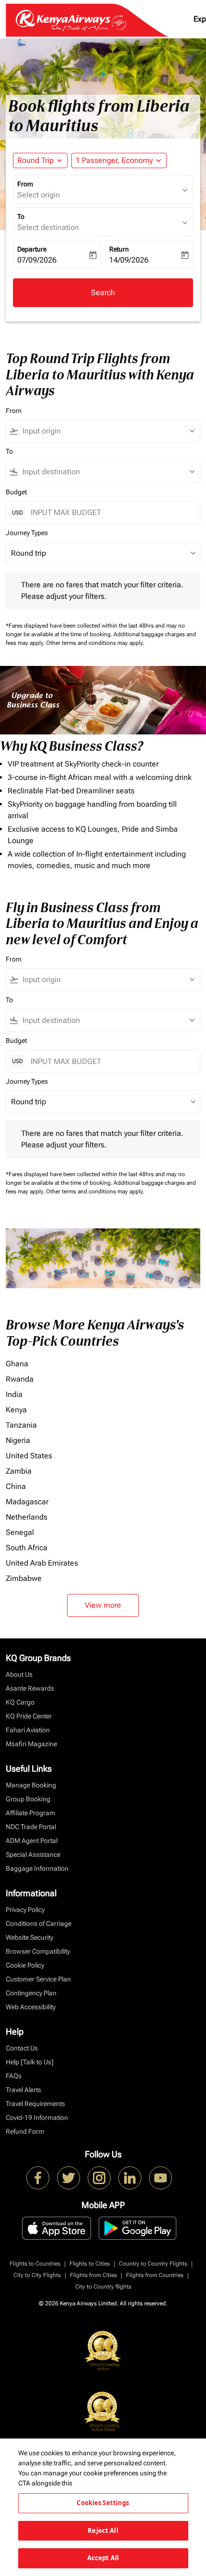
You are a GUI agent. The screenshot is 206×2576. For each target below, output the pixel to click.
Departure (32, 249)
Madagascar (27, 1502)
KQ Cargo (20, 1702)
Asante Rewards (30, 1688)
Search (103, 292)
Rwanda (20, 1379)
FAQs (14, 2076)
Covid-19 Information (37, 2118)
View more (103, 1605)
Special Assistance (33, 1855)
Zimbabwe (24, 1578)
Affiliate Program (30, 1813)
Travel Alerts (23, 2090)
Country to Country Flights (153, 2264)
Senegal (20, 1532)
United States (29, 1456)
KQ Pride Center (29, 1716)
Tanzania (21, 1425)
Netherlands (27, 1517)
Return (119, 249)
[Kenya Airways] (38, 2178)
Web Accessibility (31, 2007)
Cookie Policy (25, 1965)
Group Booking (28, 1799)
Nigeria (18, 1440)
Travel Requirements (35, 2104)
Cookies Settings (103, 2503)
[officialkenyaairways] (99, 2178)
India (14, 1394)
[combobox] (107, 431)
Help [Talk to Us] (30, 2062)
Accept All (103, 2558)
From (25, 184)
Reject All (103, 2530)
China (16, 1486)
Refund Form (25, 2131)
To (21, 217)
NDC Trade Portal (31, 1827)
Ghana (17, 1364)
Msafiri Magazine (31, 1744)
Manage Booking (31, 1785)
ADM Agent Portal (32, 1841)
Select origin (39, 195)
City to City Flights (37, 2275)
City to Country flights (103, 2287)
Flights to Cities (90, 2264)
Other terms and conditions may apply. (95, 643)
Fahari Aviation (28, 1730)
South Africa (27, 1548)
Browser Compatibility (38, 1951)
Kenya (16, 1410)
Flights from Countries (155, 2275)
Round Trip (35, 160)
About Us (19, 1674)
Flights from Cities (93, 2275)
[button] (119, 160)
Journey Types (27, 533)
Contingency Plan (31, 1993)
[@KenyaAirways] (69, 2178)
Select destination (48, 227)
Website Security (29, 1937)
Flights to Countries (35, 2264)
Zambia (19, 1471)
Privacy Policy (25, 1910)
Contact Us (22, 2048)
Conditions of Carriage (39, 1923)
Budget (16, 492)
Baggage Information (37, 1868)
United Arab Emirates (42, 1563)
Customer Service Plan (38, 1979)
